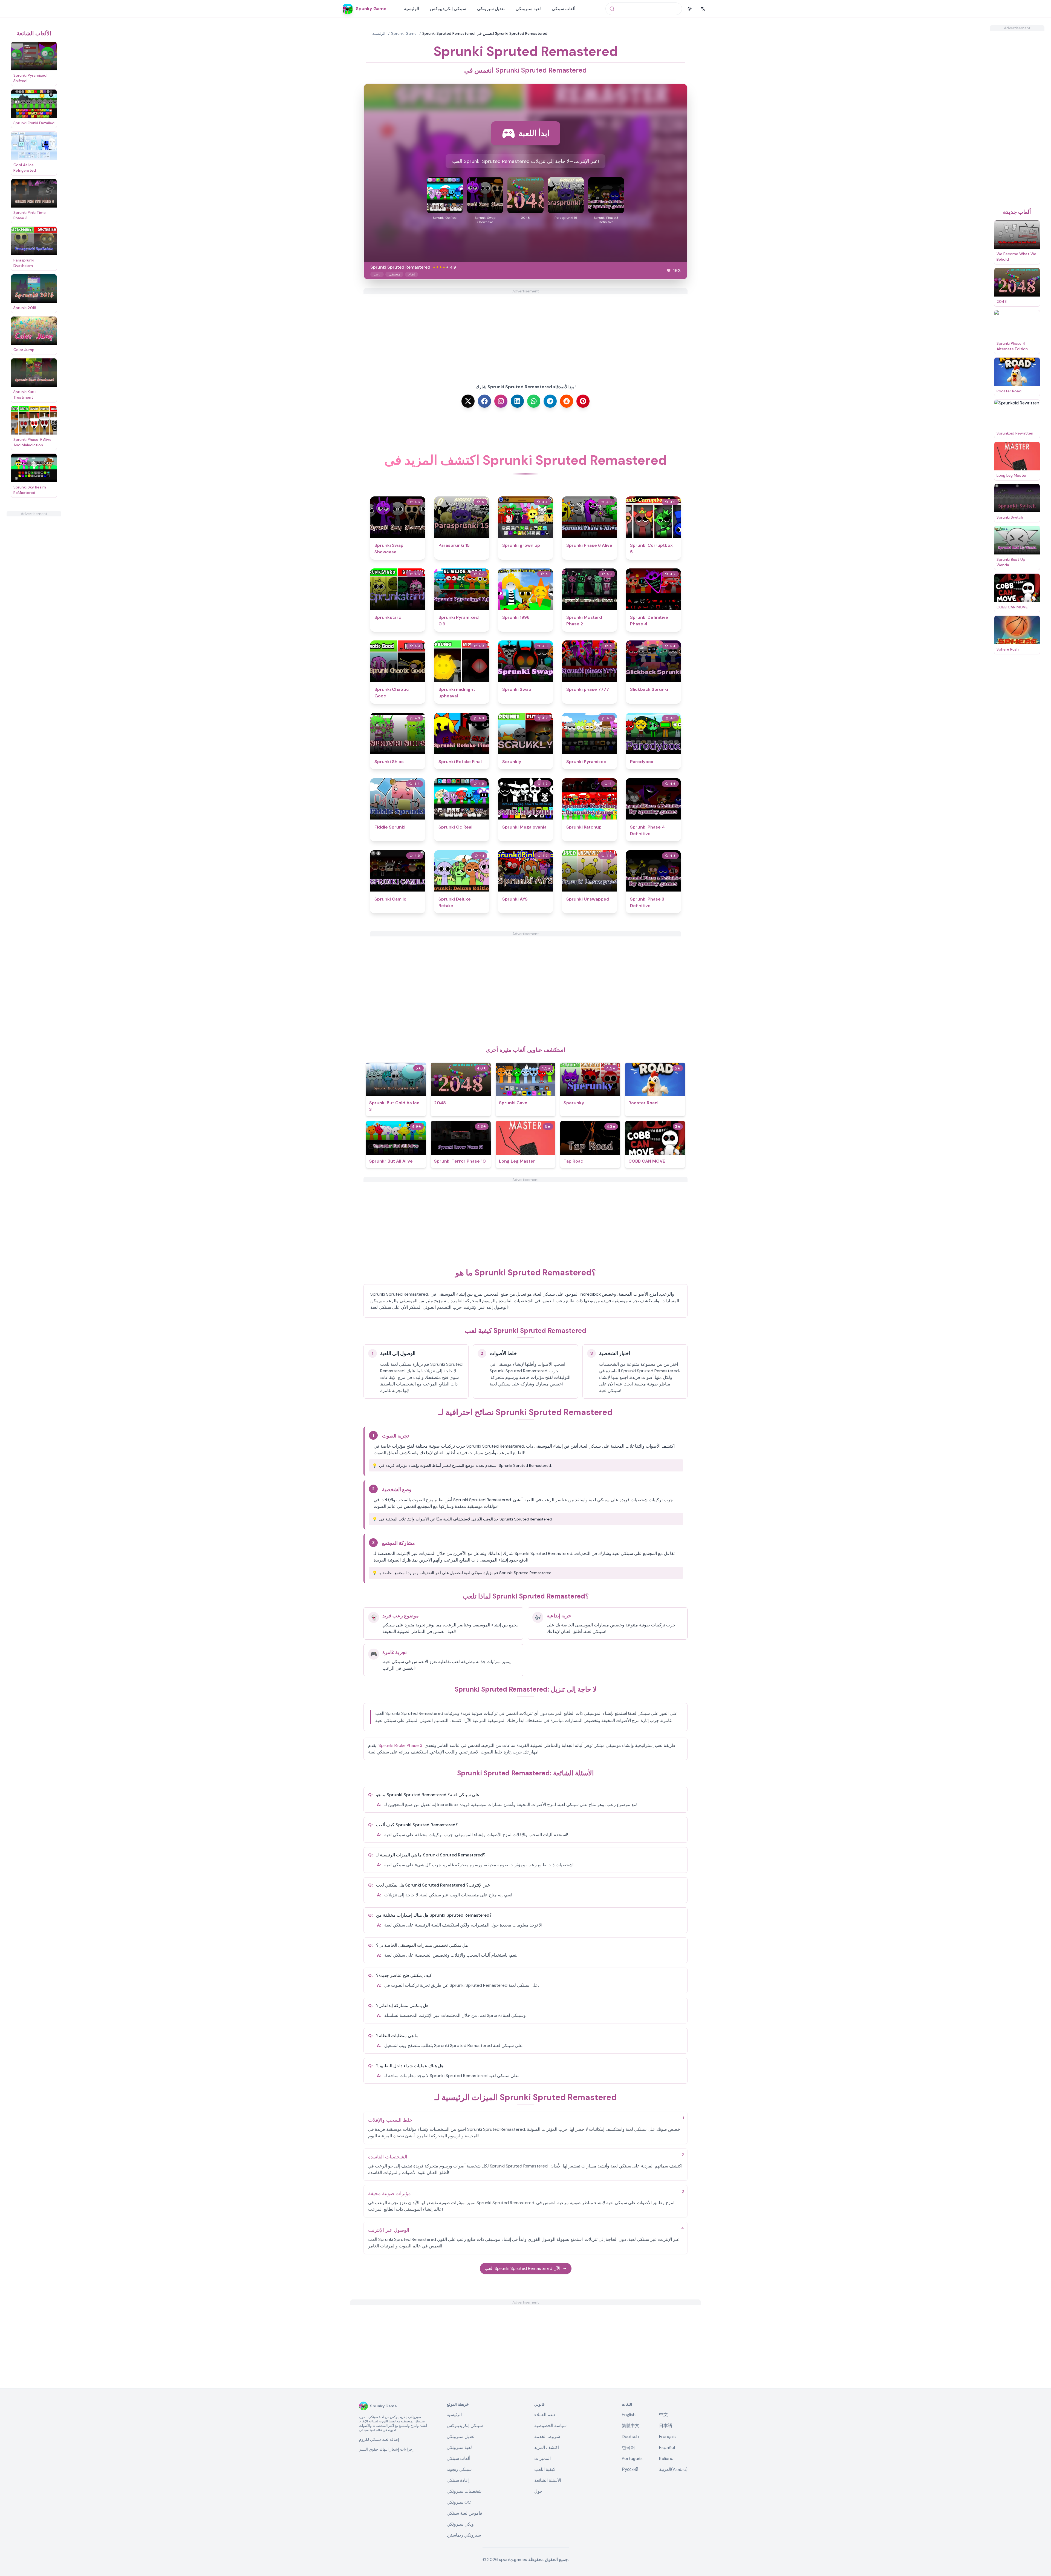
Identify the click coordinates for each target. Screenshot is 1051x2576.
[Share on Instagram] (501, 401)
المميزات (542, 2458)
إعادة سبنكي (458, 2480)
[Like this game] (669, 271)
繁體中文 (631, 2426)
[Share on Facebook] (484, 401)
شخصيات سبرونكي (464, 2491)
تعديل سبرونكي (491, 9)
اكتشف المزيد (547, 2447)
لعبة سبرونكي (528, 9)
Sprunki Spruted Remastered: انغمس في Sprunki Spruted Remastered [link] (485, 33)
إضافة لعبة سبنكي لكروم (379, 2439)
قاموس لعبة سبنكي (464, 2513)
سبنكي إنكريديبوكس (448, 9)
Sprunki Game (404, 33)
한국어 (628, 2447)
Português (632, 2458)
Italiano (666, 2458)
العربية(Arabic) (673, 2469)
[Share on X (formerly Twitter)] (468, 401)
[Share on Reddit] (567, 401)
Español (667, 2447)
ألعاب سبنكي (564, 9)
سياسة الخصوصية (550, 2426)
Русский (630, 2469)
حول (538, 2491)
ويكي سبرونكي (460, 2524)
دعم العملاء (545, 2415)
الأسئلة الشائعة (548, 2480)
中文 (663, 2415)
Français (667, 2436)
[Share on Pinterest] (583, 401)
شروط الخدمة (547, 2436)
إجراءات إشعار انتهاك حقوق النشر (386, 2449)
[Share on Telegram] (550, 401)
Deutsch (630, 2436)
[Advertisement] (34, 599)
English (629, 2415)
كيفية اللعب (545, 2469)
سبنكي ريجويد (459, 2469)
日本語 (666, 2426)
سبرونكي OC (459, 2502)
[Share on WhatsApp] (534, 401)
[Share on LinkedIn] (517, 401)
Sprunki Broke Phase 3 (400, 1745)
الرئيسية (412, 9)
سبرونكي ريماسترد (464, 2535)
